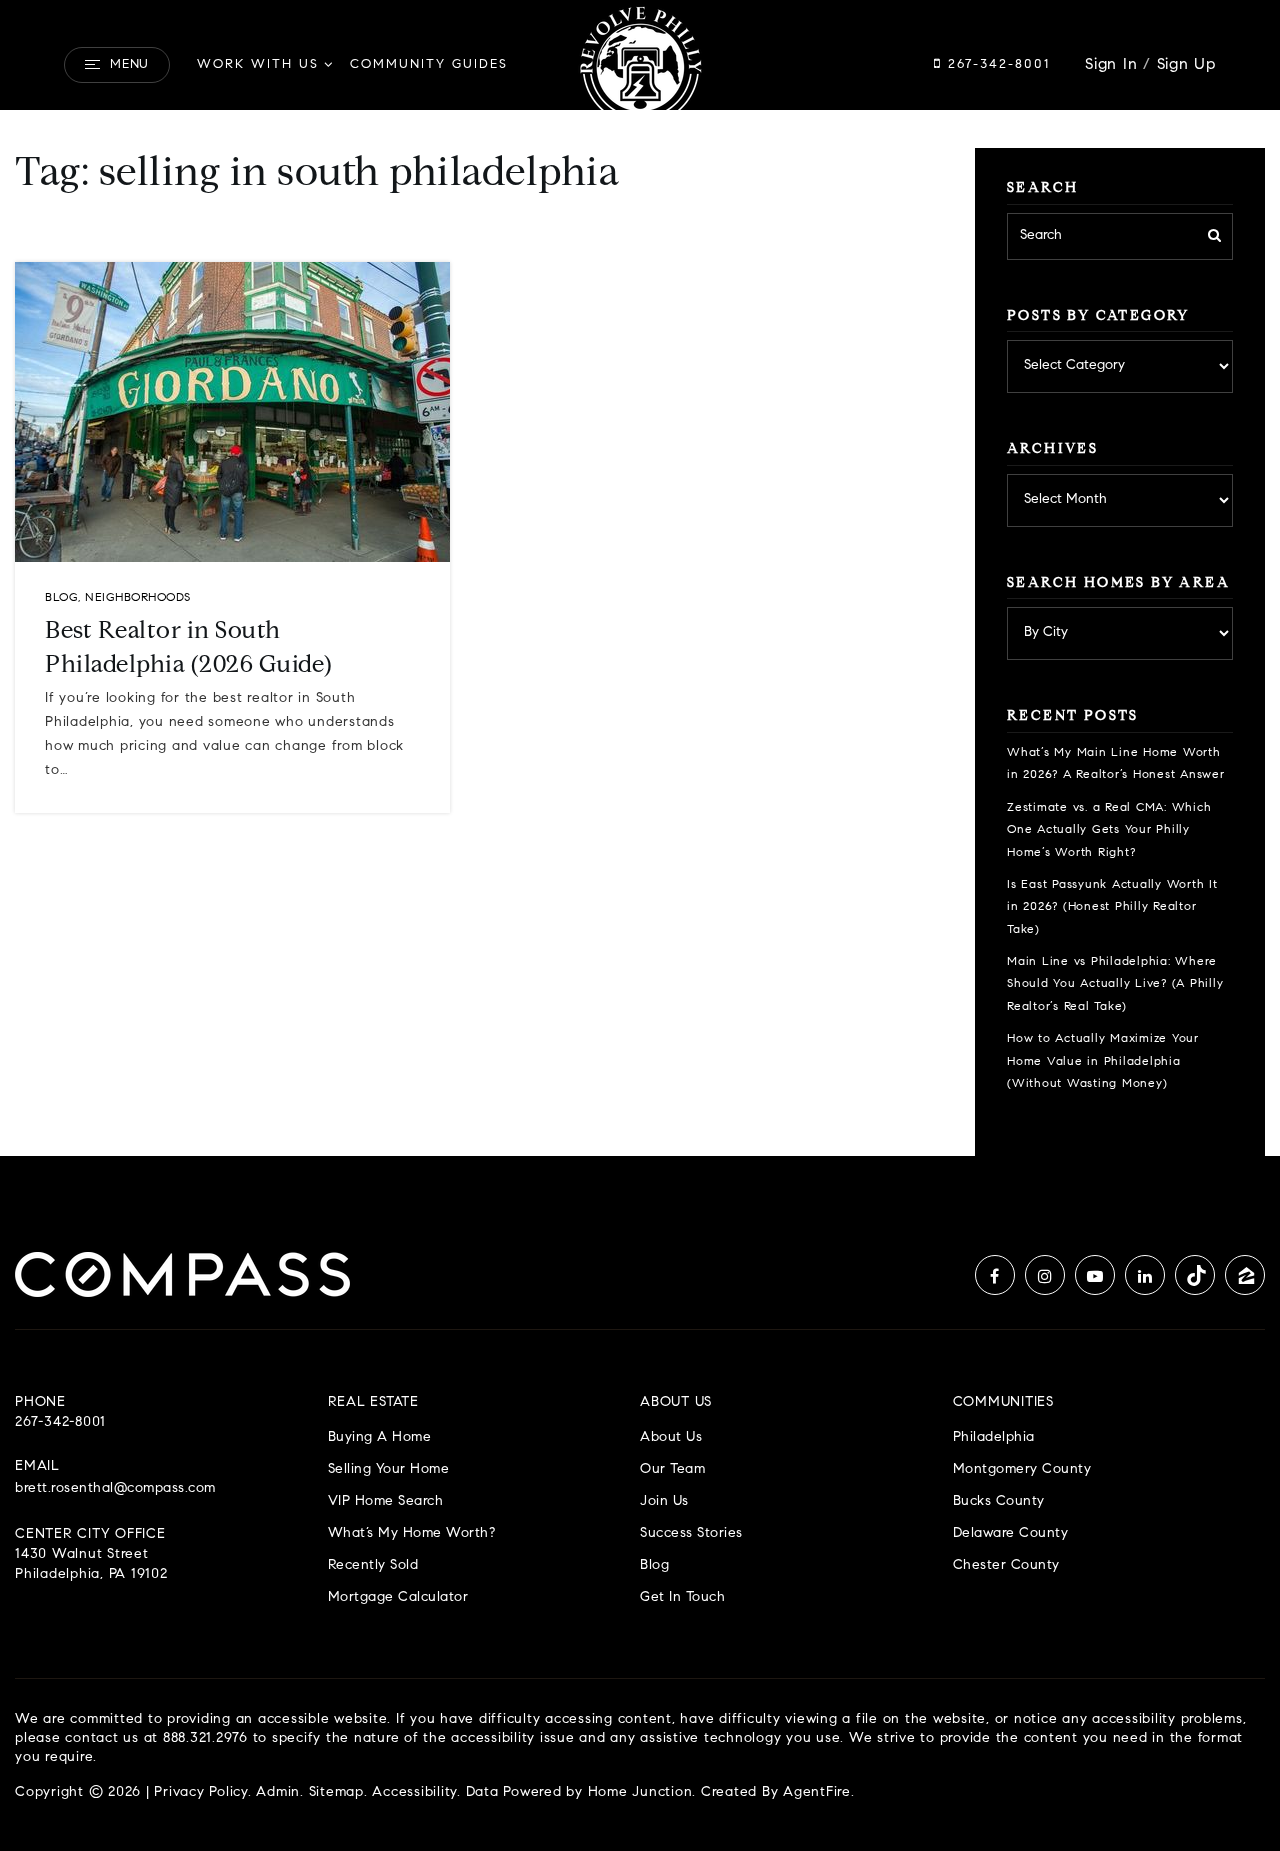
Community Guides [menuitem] (429, 64)
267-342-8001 (996, 64)
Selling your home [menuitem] (389, 1469)
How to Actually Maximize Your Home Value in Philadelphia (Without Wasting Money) (1103, 1061)
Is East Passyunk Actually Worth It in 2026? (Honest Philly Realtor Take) (1112, 907)
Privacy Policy (201, 1793)
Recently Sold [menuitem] (373, 1565)
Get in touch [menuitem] (682, 1597)
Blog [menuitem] (654, 1565)
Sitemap (336, 1793)
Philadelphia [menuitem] (994, 1437)
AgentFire (817, 1793)
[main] (640, 578)
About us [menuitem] (671, 1437)
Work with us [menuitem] (258, 64)
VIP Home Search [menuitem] (386, 1501)
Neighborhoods (138, 598)
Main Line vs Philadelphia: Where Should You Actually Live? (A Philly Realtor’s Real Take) (1115, 984)
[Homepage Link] (640, 65)
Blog (61, 598)
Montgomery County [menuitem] (1022, 1469)
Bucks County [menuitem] (999, 1501)
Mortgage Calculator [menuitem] (398, 1597)
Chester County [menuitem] (1006, 1565)
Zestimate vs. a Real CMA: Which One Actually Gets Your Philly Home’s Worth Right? (1109, 830)
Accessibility (414, 1793)
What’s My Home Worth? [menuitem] (412, 1533)
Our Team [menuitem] (672, 1469)
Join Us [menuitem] (664, 1501)
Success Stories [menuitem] (691, 1533)
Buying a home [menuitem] (380, 1437)
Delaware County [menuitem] (1011, 1533)
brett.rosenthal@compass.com (115, 1489)
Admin (278, 1793)
